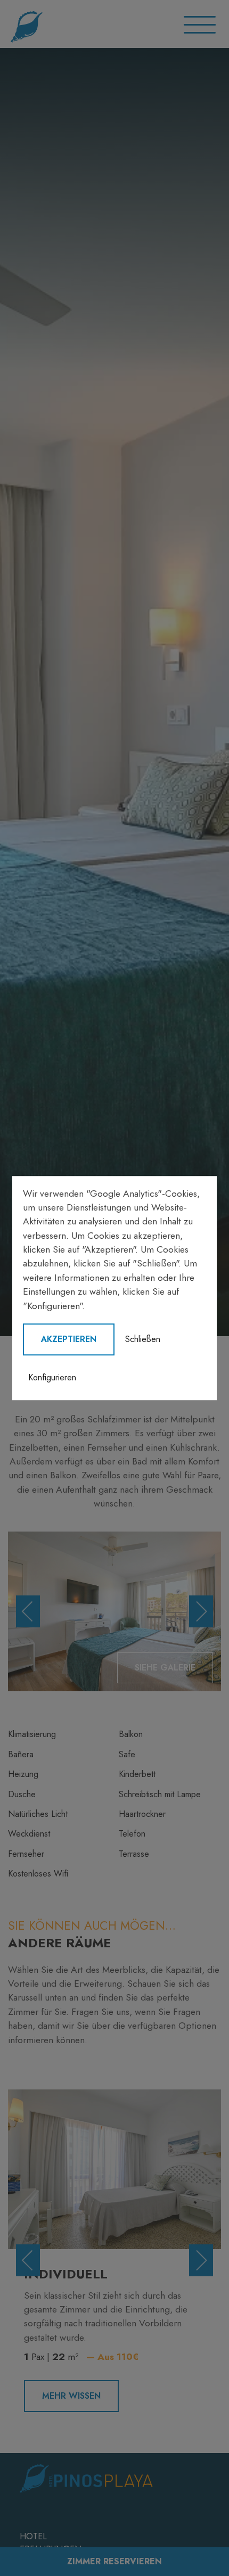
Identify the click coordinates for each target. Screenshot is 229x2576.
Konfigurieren (52, 1377)
